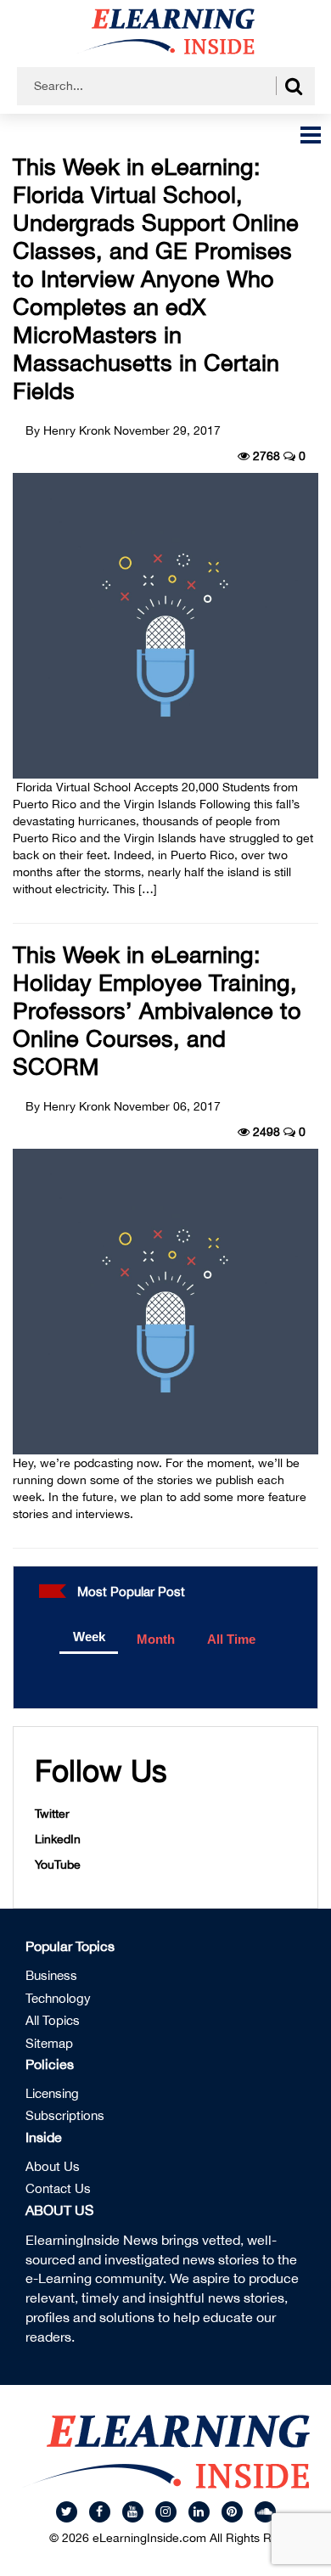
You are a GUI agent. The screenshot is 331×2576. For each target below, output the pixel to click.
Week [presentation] (89, 1637)
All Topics (53, 2020)
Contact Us (58, 2188)
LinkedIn (58, 1839)
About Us (53, 2166)
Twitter (52, 1814)
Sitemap (49, 2043)
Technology (58, 1998)
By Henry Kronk (68, 430)
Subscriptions (65, 2115)
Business (51, 1975)
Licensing (52, 2093)
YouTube (58, 1865)
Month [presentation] (156, 1639)
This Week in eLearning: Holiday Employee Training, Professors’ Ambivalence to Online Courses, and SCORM (157, 1010)
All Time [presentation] (231, 1639)
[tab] (89, 1638)
